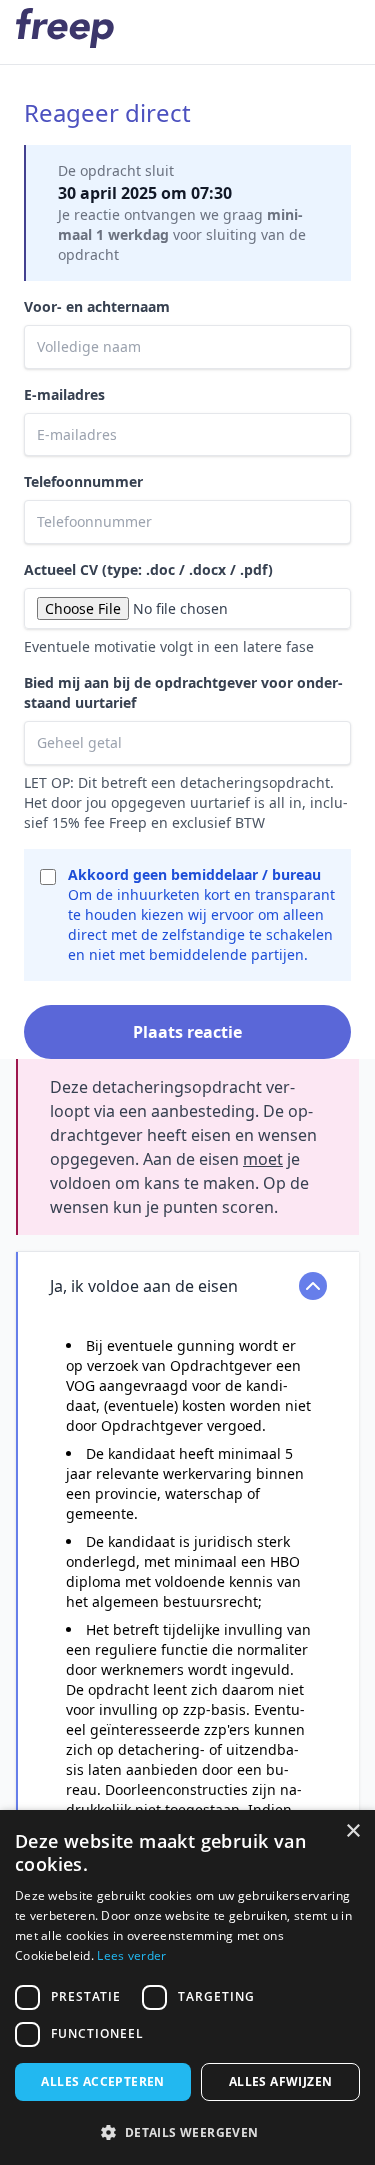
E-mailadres (64, 394)
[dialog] (187, 1987)
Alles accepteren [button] (102, 2081)
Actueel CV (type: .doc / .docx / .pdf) (148, 569)
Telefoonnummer (83, 481)
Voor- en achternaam (97, 306)
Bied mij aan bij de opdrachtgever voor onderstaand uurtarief (183, 692)
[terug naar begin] (65, 28)
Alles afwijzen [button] (281, 2081)
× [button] (352, 1831)
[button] (187, 2132)
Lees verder (131, 1955)
